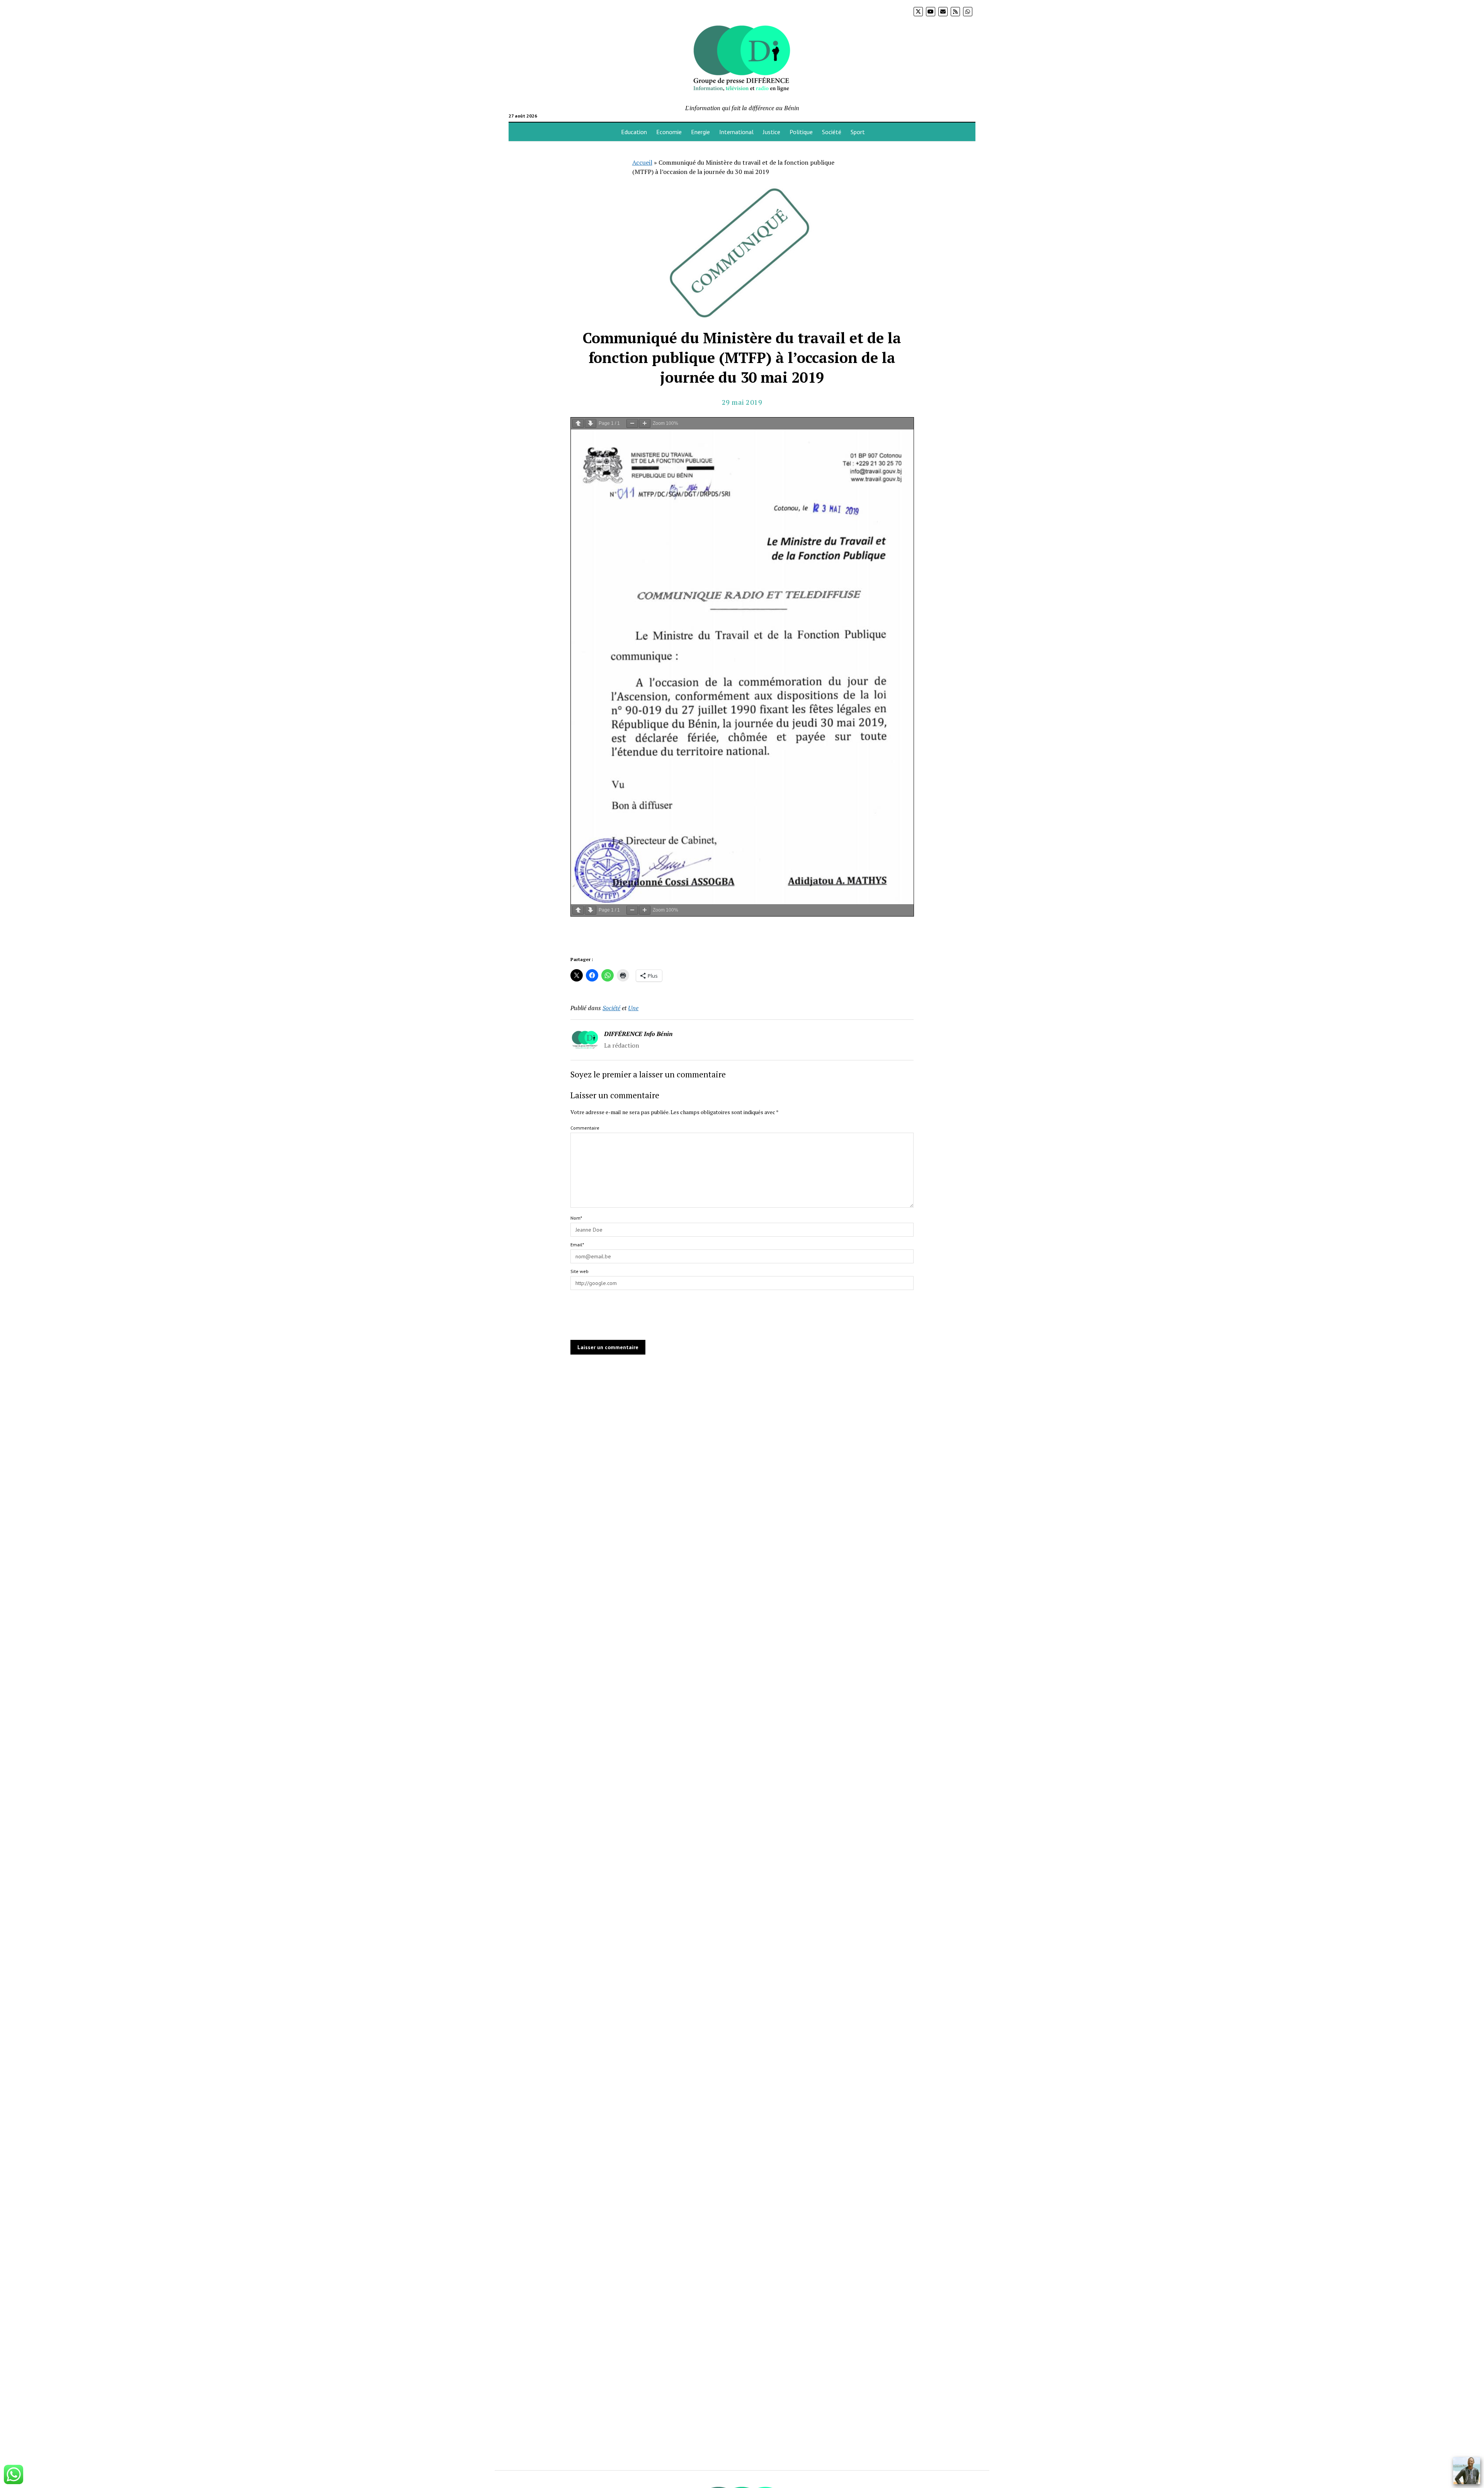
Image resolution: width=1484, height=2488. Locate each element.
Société (832, 132)
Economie (669, 132)
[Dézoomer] (632, 423)
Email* (577, 1245)
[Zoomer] (645, 423)
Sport (858, 132)
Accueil (642, 162)
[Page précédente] (578, 423)
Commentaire (585, 1128)
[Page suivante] (591, 423)
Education (634, 132)
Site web (579, 1271)
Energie (700, 132)
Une (633, 1008)
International (736, 132)
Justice (772, 132)
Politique (801, 132)
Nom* (576, 1218)
